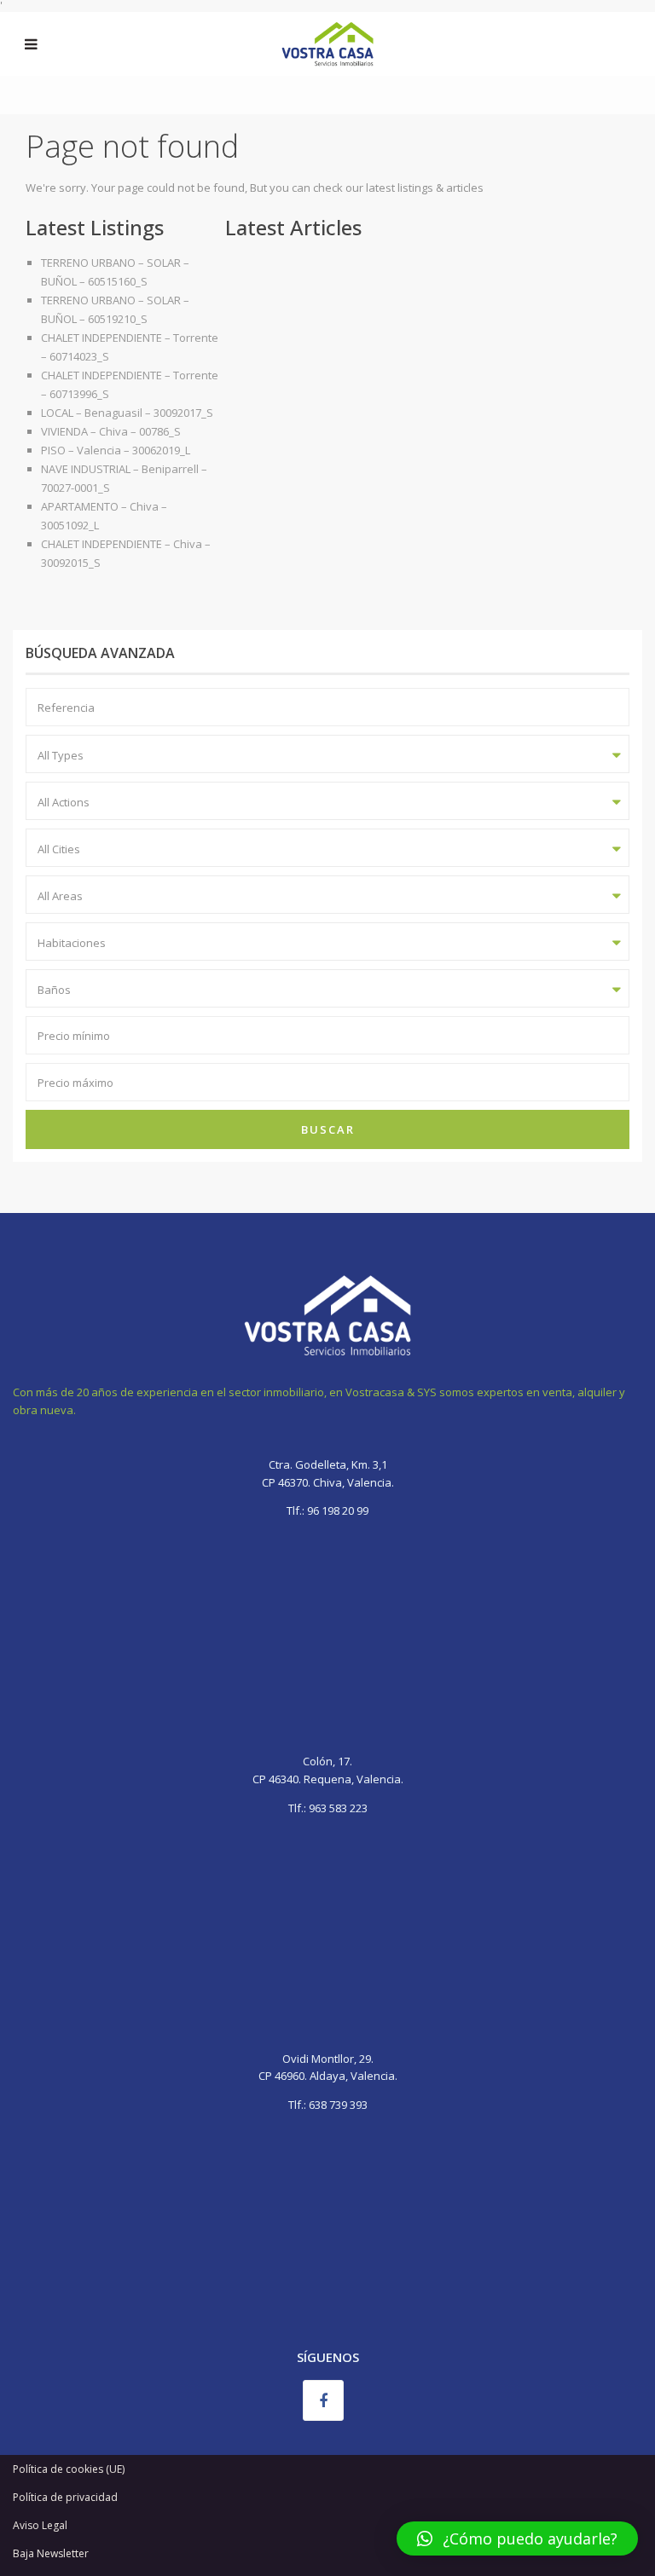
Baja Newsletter (51, 2553)
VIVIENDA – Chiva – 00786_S (111, 431)
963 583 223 (338, 1808)
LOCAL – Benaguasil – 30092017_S (127, 413)
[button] (517, 2538)
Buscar (328, 1129)
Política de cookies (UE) (69, 2469)
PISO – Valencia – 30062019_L (116, 450)
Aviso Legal (40, 2525)
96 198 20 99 (336, 1510)
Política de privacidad (65, 2497)
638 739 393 (338, 2105)
